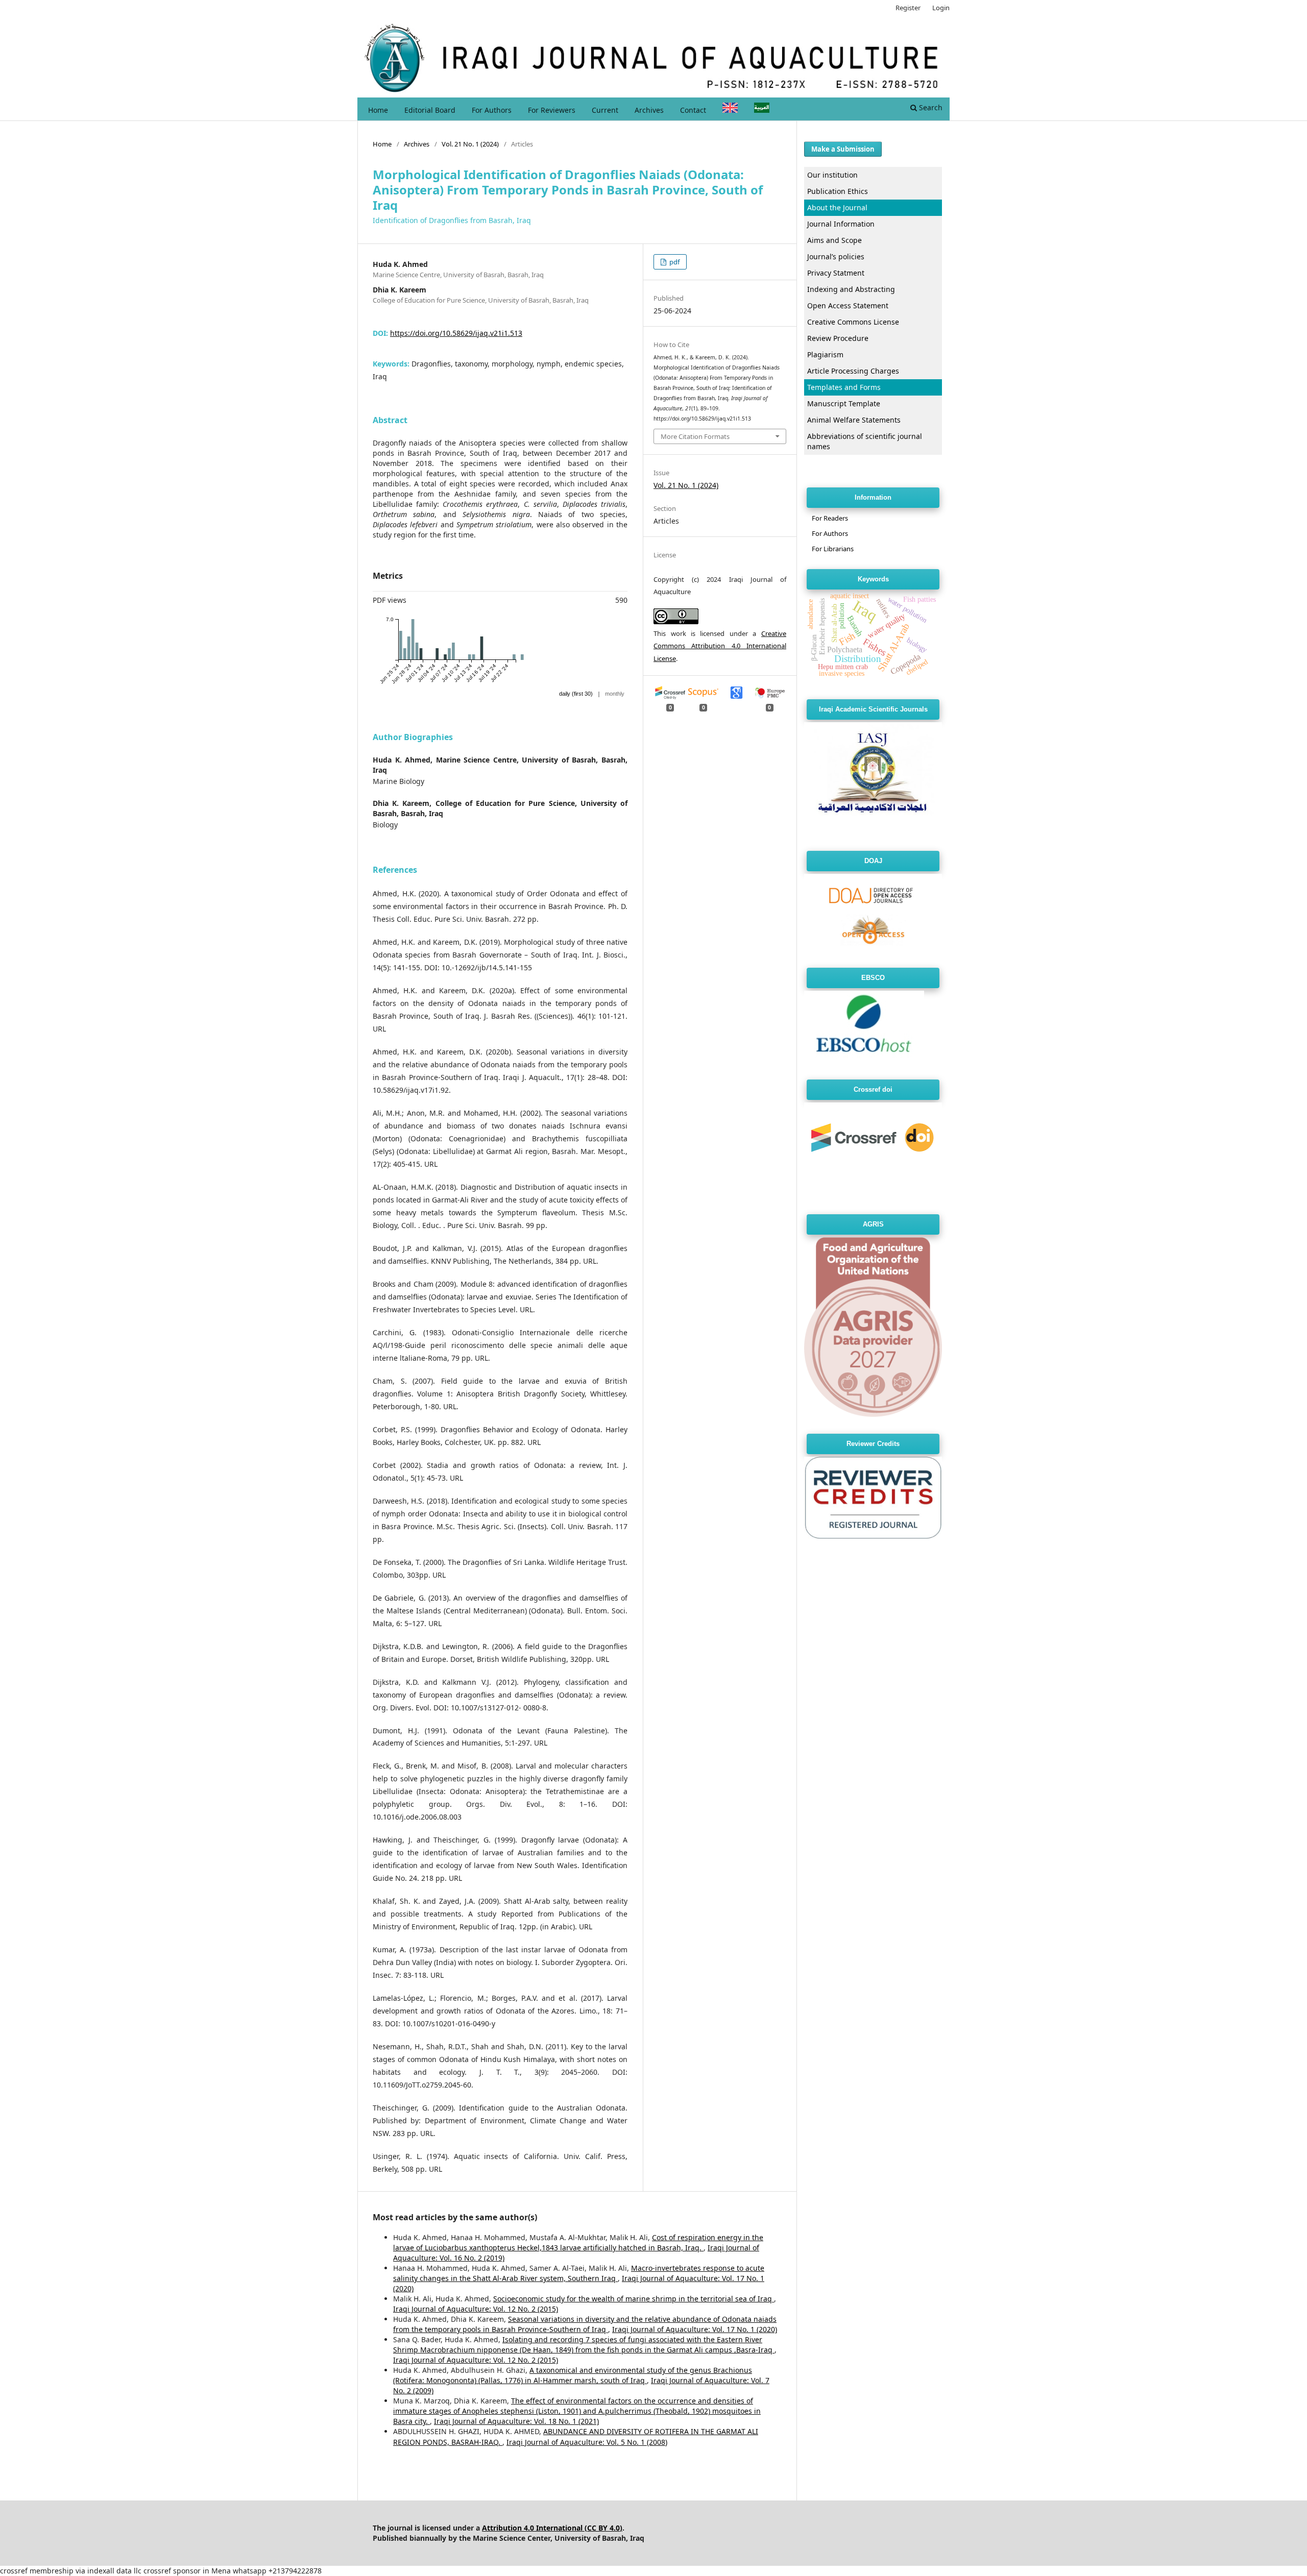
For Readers (830, 518)
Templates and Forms (844, 387)
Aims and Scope (834, 240)
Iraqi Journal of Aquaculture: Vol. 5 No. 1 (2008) (587, 2442)
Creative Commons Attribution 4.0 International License (720, 646)
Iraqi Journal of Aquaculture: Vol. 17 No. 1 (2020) (695, 2329)
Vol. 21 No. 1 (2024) (470, 144)
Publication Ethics (838, 191)
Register (908, 8)
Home (378, 110)
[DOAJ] (873, 948)
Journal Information (841, 224)
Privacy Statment (836, 273)
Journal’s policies (836, 256)
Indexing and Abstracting (851, 289)
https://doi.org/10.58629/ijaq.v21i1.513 (456, 333)
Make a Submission (843, 149)
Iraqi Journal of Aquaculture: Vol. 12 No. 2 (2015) (476, 2309)
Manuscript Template (844, 403)
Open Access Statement (848, 305)
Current (605, 110)
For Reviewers (552, 110)
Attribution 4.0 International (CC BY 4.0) (552, 2528)
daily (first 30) (576, 694)
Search (930, 107)
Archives (649, 110)
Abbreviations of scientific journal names (865, 441)
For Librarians (833, 549)
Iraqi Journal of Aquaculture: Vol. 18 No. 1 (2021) (516, 2421)
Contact (693, 110)
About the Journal (837, 207)
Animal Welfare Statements (854, 420)
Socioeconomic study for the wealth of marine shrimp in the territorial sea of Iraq (634, 2299)
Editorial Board (430, 110)
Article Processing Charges (853, 371)
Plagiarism (825, 354)
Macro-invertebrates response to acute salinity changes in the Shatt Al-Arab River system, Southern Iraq (579, 2273)
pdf (674, 262)
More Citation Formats (695, 436)
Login (941, 8)
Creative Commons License (853, 322)
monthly (615, 694)
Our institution (832, 175)
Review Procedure (838, 338)
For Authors (492, 110)
